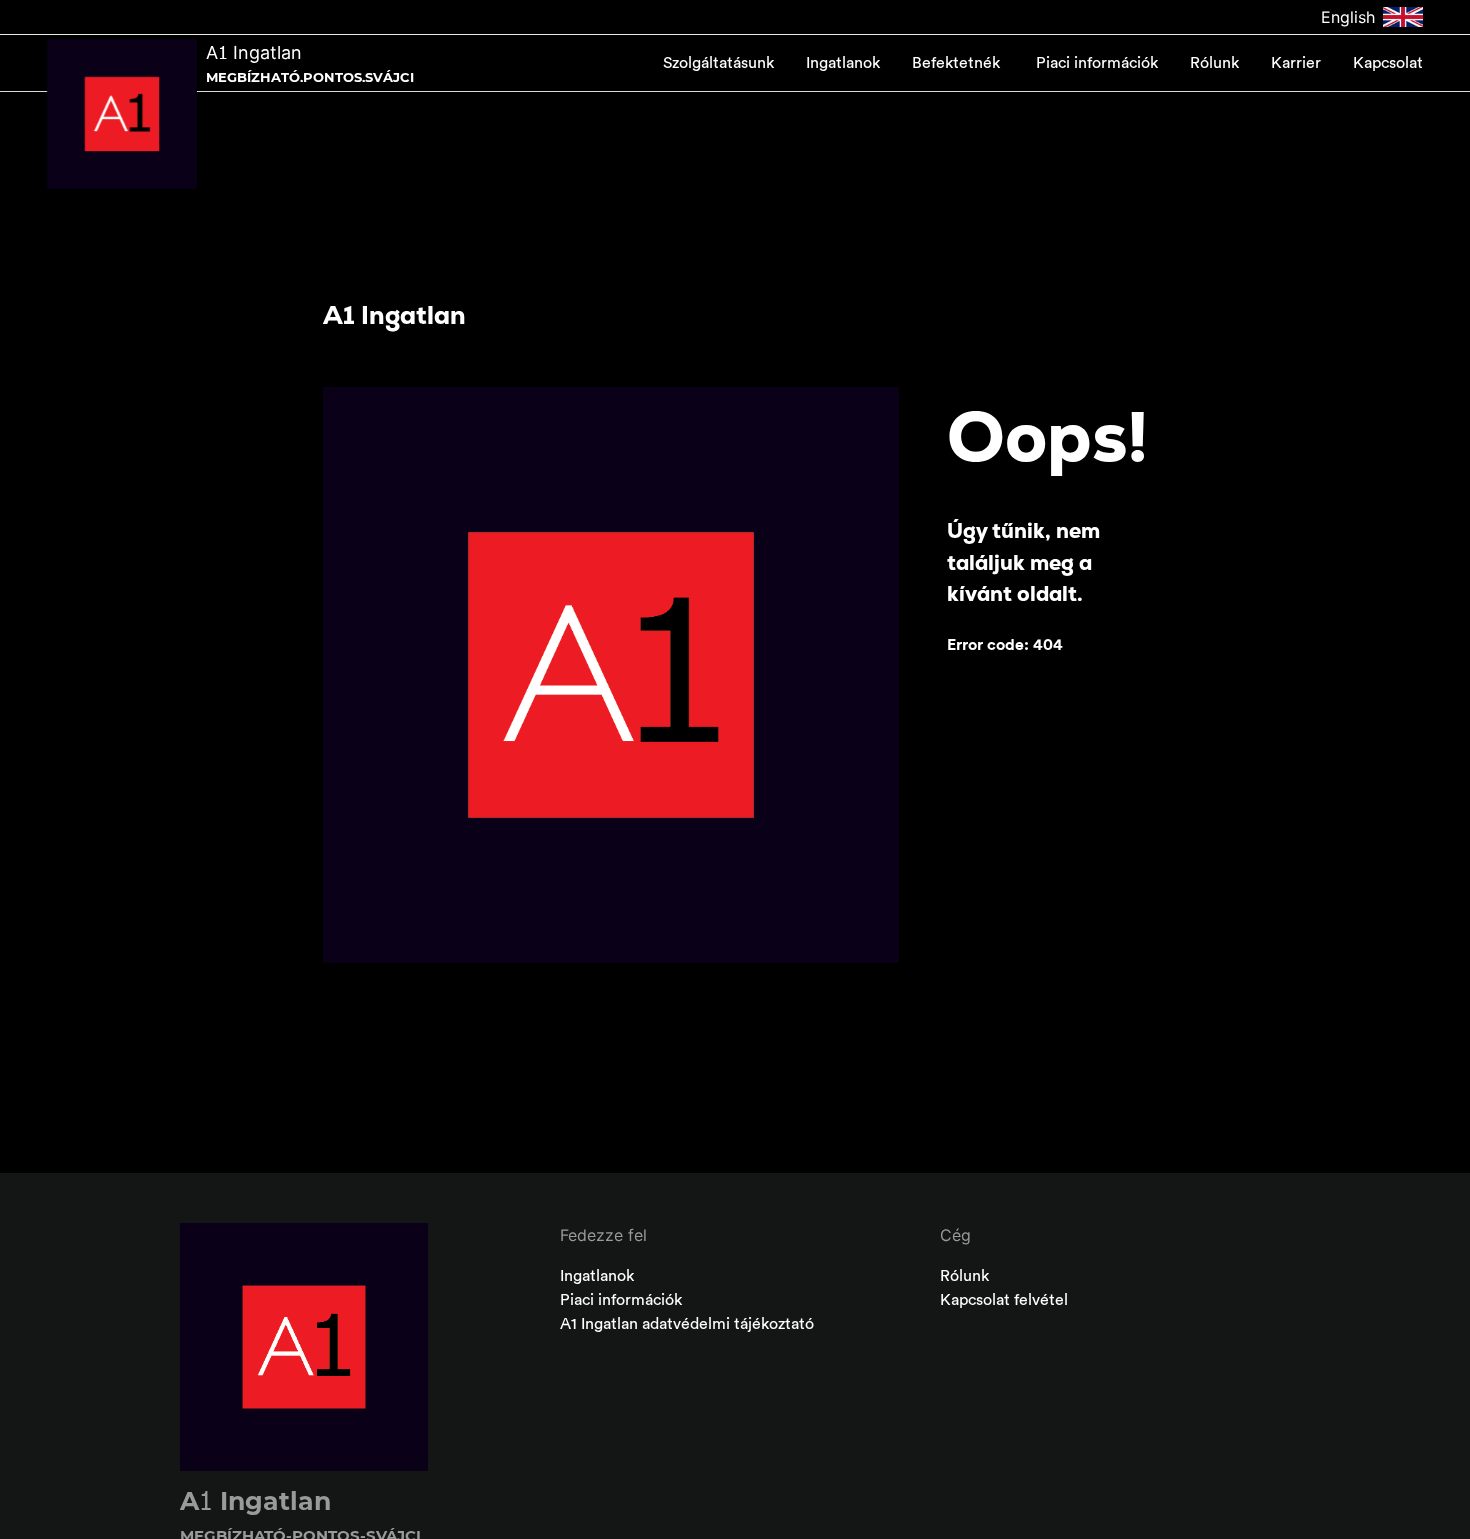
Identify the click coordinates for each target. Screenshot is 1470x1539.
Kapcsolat (1388, 63)
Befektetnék (958, 63)
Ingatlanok (843, 63)
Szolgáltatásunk (718, 63)
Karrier (1296, 63)
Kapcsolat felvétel (1004, 1300)
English (1348, 17)
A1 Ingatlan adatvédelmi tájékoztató (687, 1324)
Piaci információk (1097, 63)
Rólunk (1214, 63)
